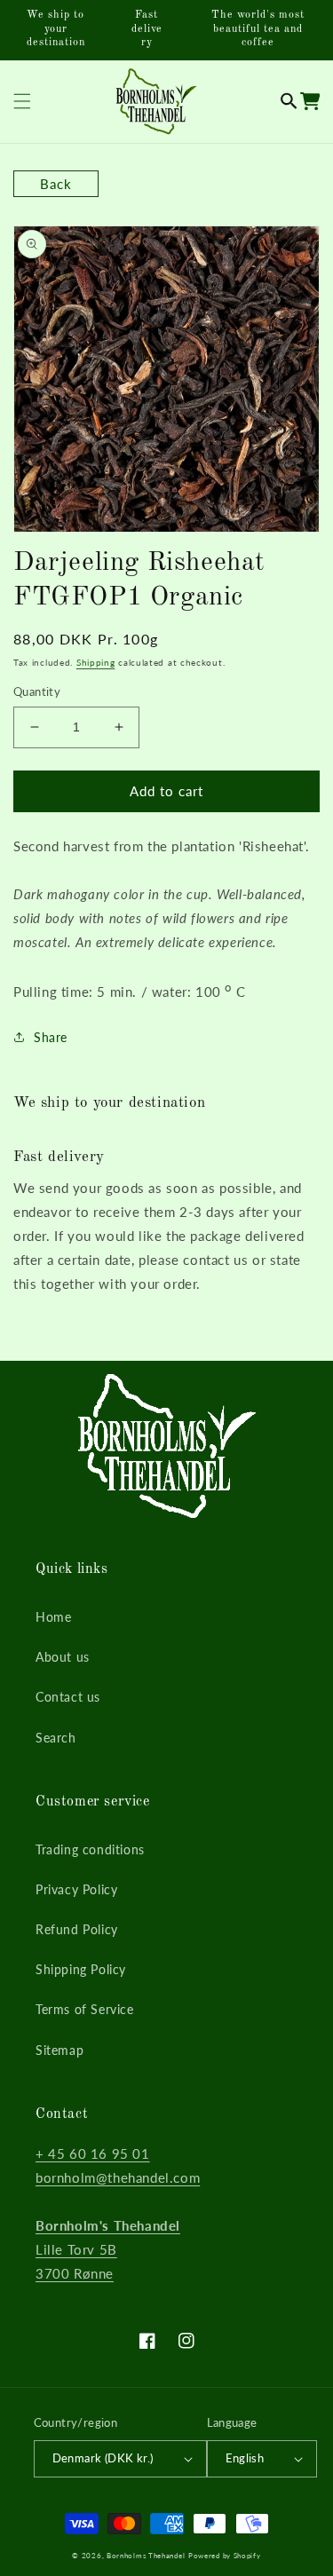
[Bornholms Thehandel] (157, 102)
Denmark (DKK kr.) (103, 2458)
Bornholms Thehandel (146, 2556)
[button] (289, 101)
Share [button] (51, 1037)
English (245, 2458)
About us (63, 1657)
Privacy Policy (76, 1889)
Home (53, 1617)
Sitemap (59, 2050)
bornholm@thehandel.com (118, 2177)
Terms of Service (85, 2009)
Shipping (96, 662)
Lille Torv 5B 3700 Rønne (108, 2249)
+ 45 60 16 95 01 (93, 2153)
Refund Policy (77, 1929)
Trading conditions (90, 1849)
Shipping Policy (81, 1969)
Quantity (37, 691)
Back (56, 184)
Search (56, 1738)
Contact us (68, 1697)
